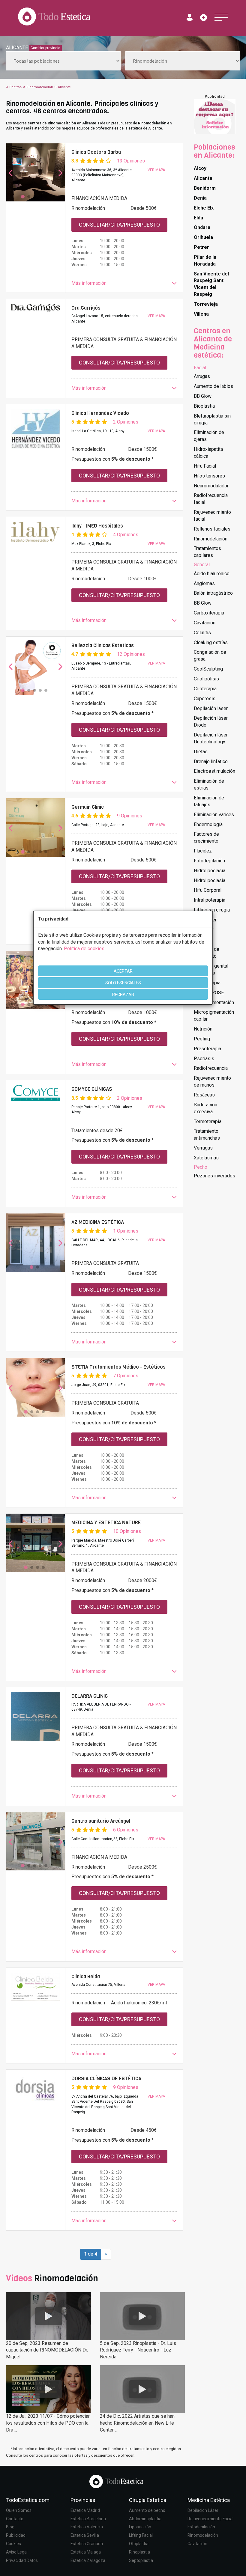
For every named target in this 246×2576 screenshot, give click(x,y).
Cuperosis (205, 699)
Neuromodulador (211, 486)
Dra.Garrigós (86, 308)
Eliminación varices (214, 815)
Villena (201, 314)
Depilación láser (211, 708)
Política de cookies (84, 949)
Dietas (201, 752)
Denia (200, 198)
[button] (124, 283)
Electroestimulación (214, 771)
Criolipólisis (206, 679)
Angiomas (204, 583)
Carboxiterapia (209, 613)
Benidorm (205, 188)
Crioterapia (205, 689)
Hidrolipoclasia (210, 871)
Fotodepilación (209, 861)
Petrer (201, 247)
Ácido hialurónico (212, 574)
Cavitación (205, 623)
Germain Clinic (88, 807)
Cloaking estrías (211, 643)
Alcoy (200, 168)
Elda (198, 218)
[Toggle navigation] (221, 17)
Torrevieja (206, 304)
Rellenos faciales (212, 529)
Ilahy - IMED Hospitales (97, 526)
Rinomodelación (211, 539)
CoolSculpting (208, 669)
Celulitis (202, 633)
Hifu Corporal (208, 890)
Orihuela (203, 237)
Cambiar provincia (45, 48)
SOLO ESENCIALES (123, 983)
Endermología (208, 824)
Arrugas (202, 376)
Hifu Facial (205, 466)
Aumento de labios (213, 386)
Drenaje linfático (211, 761)
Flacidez (203, 851)
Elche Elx (204, 208)
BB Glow (203, 396)
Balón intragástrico (213, 593)
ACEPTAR (123, 971)
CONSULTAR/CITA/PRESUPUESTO (119, 225)
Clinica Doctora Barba (96, 152)
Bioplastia (204, 406)
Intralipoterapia (210, 900)
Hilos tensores (209, 476)
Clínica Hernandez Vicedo (100, 413)
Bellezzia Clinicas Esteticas (103, 645)
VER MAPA (156, 170)
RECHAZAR (123, 995)
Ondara (202, 227)
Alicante (203, 178)
